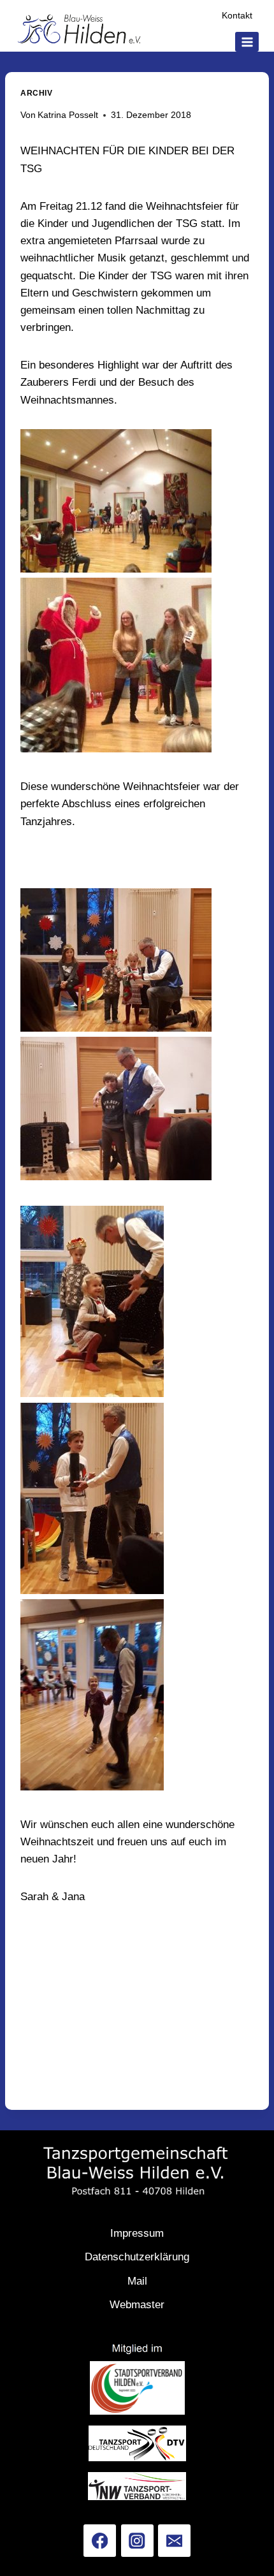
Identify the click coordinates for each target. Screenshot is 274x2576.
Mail (137, 2281)
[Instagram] (137, 2541)
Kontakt (237, 16)
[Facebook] (100, 2541)
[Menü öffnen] (247, 42)
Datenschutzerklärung (137, 2257)
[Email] (174, 2541)
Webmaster (137, 2305)
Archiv (37, 93)
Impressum (137, 2233)
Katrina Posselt (68, 115)
